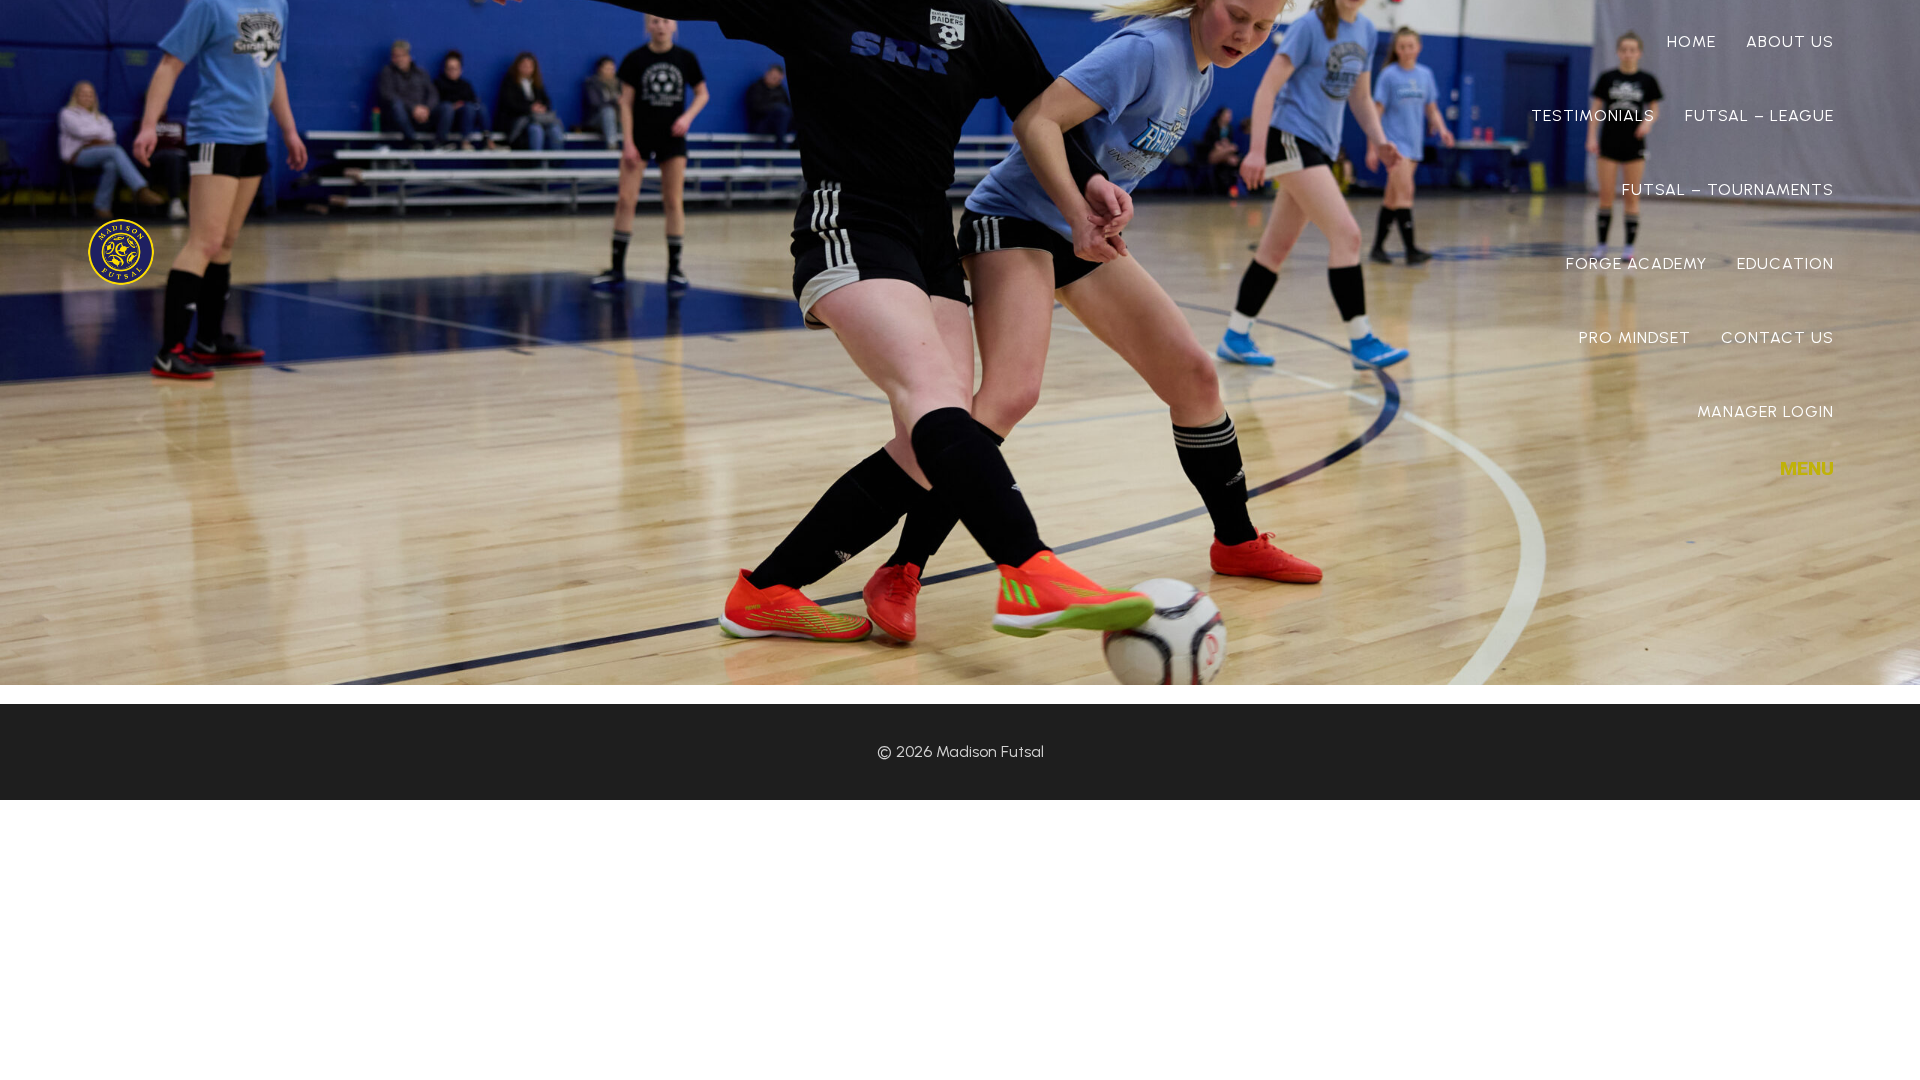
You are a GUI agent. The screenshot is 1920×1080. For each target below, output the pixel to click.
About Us (1790, 41)
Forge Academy (1636, 263)
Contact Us (1777, 337)
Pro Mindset (1635, 337)
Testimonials (1593, 115)
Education (1785, 263)
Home (1691, 41)
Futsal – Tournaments (1728, 189)
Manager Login (1765, 411)
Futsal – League (1759, 115)
